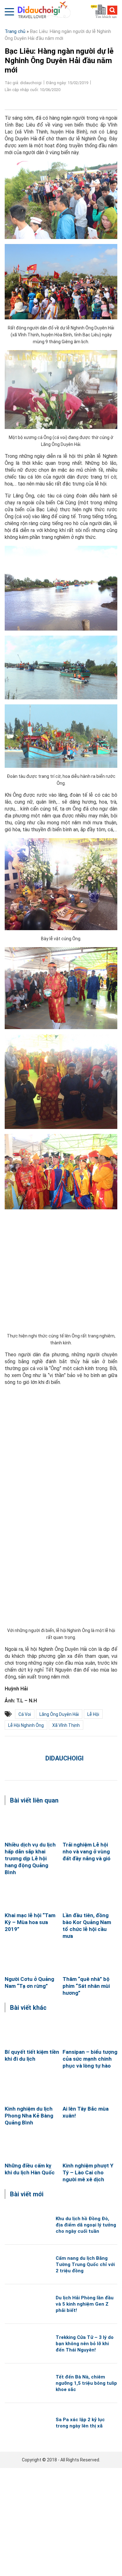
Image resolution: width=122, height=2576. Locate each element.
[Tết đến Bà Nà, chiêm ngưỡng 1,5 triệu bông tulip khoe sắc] (25, 2383)
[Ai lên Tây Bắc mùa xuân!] (90, 2089)
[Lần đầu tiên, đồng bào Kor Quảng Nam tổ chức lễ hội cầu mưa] (90, 1895)
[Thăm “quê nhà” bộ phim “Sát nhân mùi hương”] (90, 1959)
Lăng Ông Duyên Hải (59, 1714)
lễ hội (93, 1714)
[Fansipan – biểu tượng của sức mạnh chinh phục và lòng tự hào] (90, 2032)
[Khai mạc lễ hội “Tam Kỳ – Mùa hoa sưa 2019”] (32, 1895)
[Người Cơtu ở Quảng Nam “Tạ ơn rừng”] (32, 1959)
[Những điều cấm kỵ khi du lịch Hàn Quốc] (32, 2146)
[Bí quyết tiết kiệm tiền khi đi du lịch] (32, 2032)
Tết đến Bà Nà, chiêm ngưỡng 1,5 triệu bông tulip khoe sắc (86, 2383)
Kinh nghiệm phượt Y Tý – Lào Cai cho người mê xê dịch (88, 2172)
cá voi (25, 1714)
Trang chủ (15, 31)
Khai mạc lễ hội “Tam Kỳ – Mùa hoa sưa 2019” (30, 1922)
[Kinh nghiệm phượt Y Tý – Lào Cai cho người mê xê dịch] (90, 2146)
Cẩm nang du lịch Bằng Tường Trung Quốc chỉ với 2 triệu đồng (85, 2264)
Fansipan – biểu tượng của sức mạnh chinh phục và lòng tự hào (90, 2059)
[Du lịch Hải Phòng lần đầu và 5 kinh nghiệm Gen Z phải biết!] (25, 2304)
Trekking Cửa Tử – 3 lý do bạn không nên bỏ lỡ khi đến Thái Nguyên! (85, 2344)
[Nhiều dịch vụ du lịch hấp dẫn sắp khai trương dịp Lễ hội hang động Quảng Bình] (32, 1825)
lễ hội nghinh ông (26, 1725)
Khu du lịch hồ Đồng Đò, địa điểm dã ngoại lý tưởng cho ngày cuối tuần (86, 2225)
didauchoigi (64, 1758)
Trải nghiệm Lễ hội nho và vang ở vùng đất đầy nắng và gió (86, 1852)
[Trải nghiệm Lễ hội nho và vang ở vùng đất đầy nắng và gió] (90, 1825)
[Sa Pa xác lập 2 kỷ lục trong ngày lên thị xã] (25, 2423)
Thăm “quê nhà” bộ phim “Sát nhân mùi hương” (86, 1986)
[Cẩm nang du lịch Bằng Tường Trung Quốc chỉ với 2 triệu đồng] (25, 2264)
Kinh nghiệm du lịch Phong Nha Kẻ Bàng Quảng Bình (29, 2116)
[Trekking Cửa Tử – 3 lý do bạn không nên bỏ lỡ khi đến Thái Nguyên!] (25, 2343)
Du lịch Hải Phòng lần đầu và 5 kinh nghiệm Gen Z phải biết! (85, 2304)
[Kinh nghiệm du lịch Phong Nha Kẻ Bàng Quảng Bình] (32, 2089)
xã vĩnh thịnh (66, 1725)
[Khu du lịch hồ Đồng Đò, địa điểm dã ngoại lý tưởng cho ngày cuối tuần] (25, 2225)
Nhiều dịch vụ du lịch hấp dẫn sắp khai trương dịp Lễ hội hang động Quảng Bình (30, 1858)
